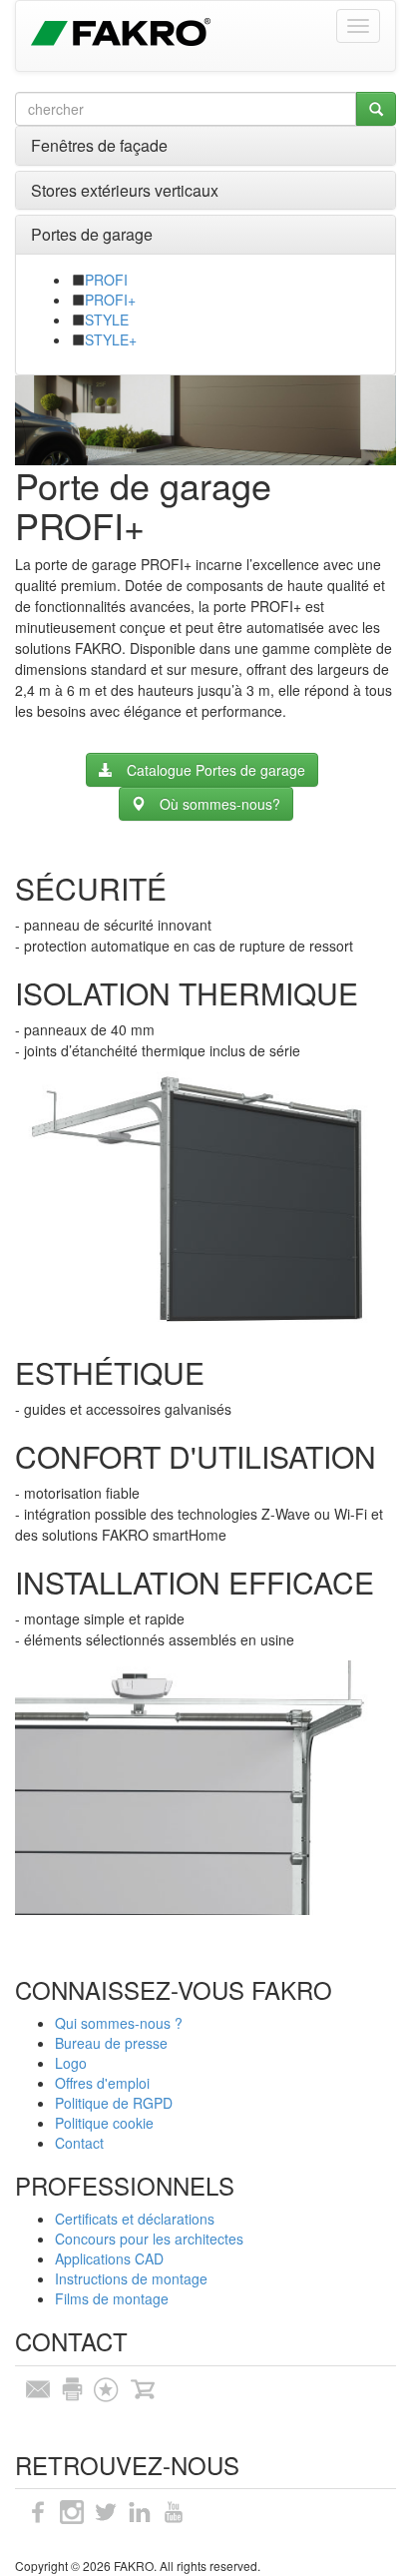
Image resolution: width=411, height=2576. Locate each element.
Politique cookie (104, 2123)
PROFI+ (110, 300)
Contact (79, 2143)
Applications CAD (109, 2258)
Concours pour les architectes (149, 2239)
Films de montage (112, 2298)
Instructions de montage (131, 2278)
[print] (72, 2387)
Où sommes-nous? (220, 804)
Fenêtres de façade (99, 145)
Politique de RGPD (114, 2103)
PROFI (106, 280)
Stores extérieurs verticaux (125, 190)
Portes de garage (92, 234)
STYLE (107, 320)
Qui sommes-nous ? (119, 2023)
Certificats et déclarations (135, 2219)
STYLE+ (111, 339)
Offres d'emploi (102, 2083)
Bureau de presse (111, 2043)
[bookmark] (106, 2387)
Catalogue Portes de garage (216, 770)
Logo (71, 2063)
